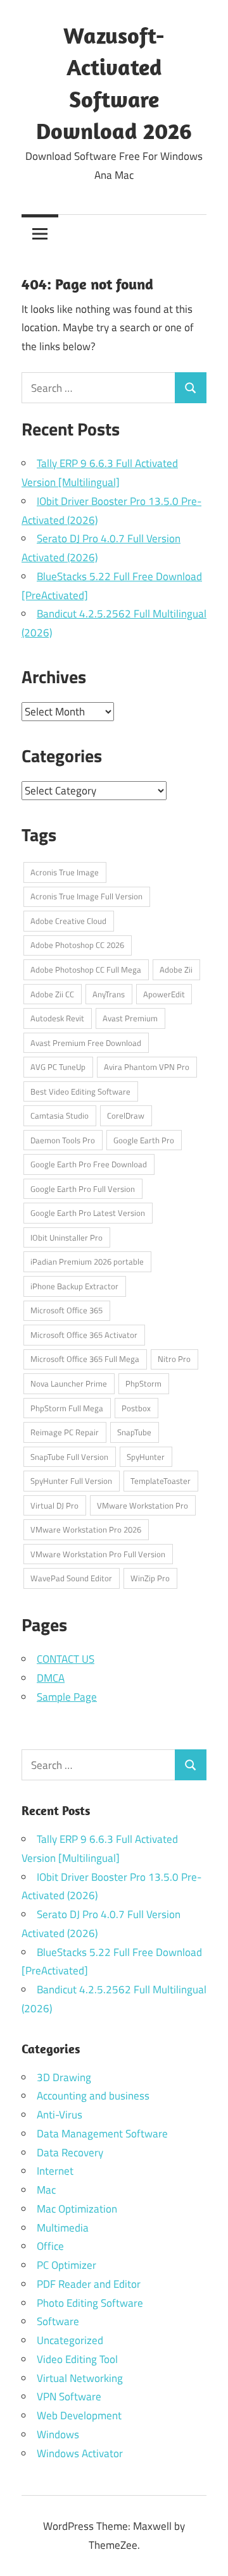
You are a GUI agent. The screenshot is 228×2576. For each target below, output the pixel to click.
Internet (55, 2171)
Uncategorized (70, 2340)
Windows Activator (80, 2453)
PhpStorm (143, 1383)
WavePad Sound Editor (71, 1578)
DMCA (51, 1678)
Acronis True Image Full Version (86, 896)
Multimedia (63, 2228)
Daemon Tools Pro (63, 1140)
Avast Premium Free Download (86, 1043)
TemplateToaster (161, 1481)
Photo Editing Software (90, 2303)
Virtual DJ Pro (54, 1505)
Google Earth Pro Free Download (89, 1164)
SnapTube (134, 1432)
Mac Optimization (77, 2209)
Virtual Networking (80, 2378)
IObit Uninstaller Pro (66, 1237)
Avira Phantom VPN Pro (147, 1067)
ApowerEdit (164, 994)
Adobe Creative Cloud (68, 921)
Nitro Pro (174, 1359)
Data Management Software (102, 2134)
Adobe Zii (176, 969)
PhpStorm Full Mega (67, 1408)
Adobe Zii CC (52, 994)
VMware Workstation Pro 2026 (86, 1529)
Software (58, 2321)
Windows (58, 2434)
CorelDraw (126, 1115)
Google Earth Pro (144, 1140)
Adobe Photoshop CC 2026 (77, 945)
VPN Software (69, 2397)
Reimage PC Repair (65, 1432)
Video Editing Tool (77, 2359)
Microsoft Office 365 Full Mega (85, 1359)
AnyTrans (109, 994)
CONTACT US (66, 1659)
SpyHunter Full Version (71, 1481)
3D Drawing (64, 2077)
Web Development (79, 2415)
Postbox (136, 1408)
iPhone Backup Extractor (74, 1286)
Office (50, 2246)
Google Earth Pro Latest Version (88, 1213)
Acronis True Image (65, 872)
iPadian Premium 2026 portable (87, 1261)
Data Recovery (70, 2153)
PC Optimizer (66, 2265)
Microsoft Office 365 (66, 1310)
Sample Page (67, 1697)
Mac (46, 2190)
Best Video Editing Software (80, 1091)
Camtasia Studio (60, 1115)
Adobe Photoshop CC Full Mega (86, 969)
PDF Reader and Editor (89, 2284)
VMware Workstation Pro (142, 1505)
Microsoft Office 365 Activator (84, 1335)
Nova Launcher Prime (69, 1383)
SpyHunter (146, 1457)
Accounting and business (93, 2096)
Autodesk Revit (57, 1018)
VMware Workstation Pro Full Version (98, 1554)
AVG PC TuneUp (58, 1067)
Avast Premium (130, 1018)
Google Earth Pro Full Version (83, 1189)
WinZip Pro (150, 1578)
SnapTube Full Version (69, 1457)
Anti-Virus (60, 2115)
